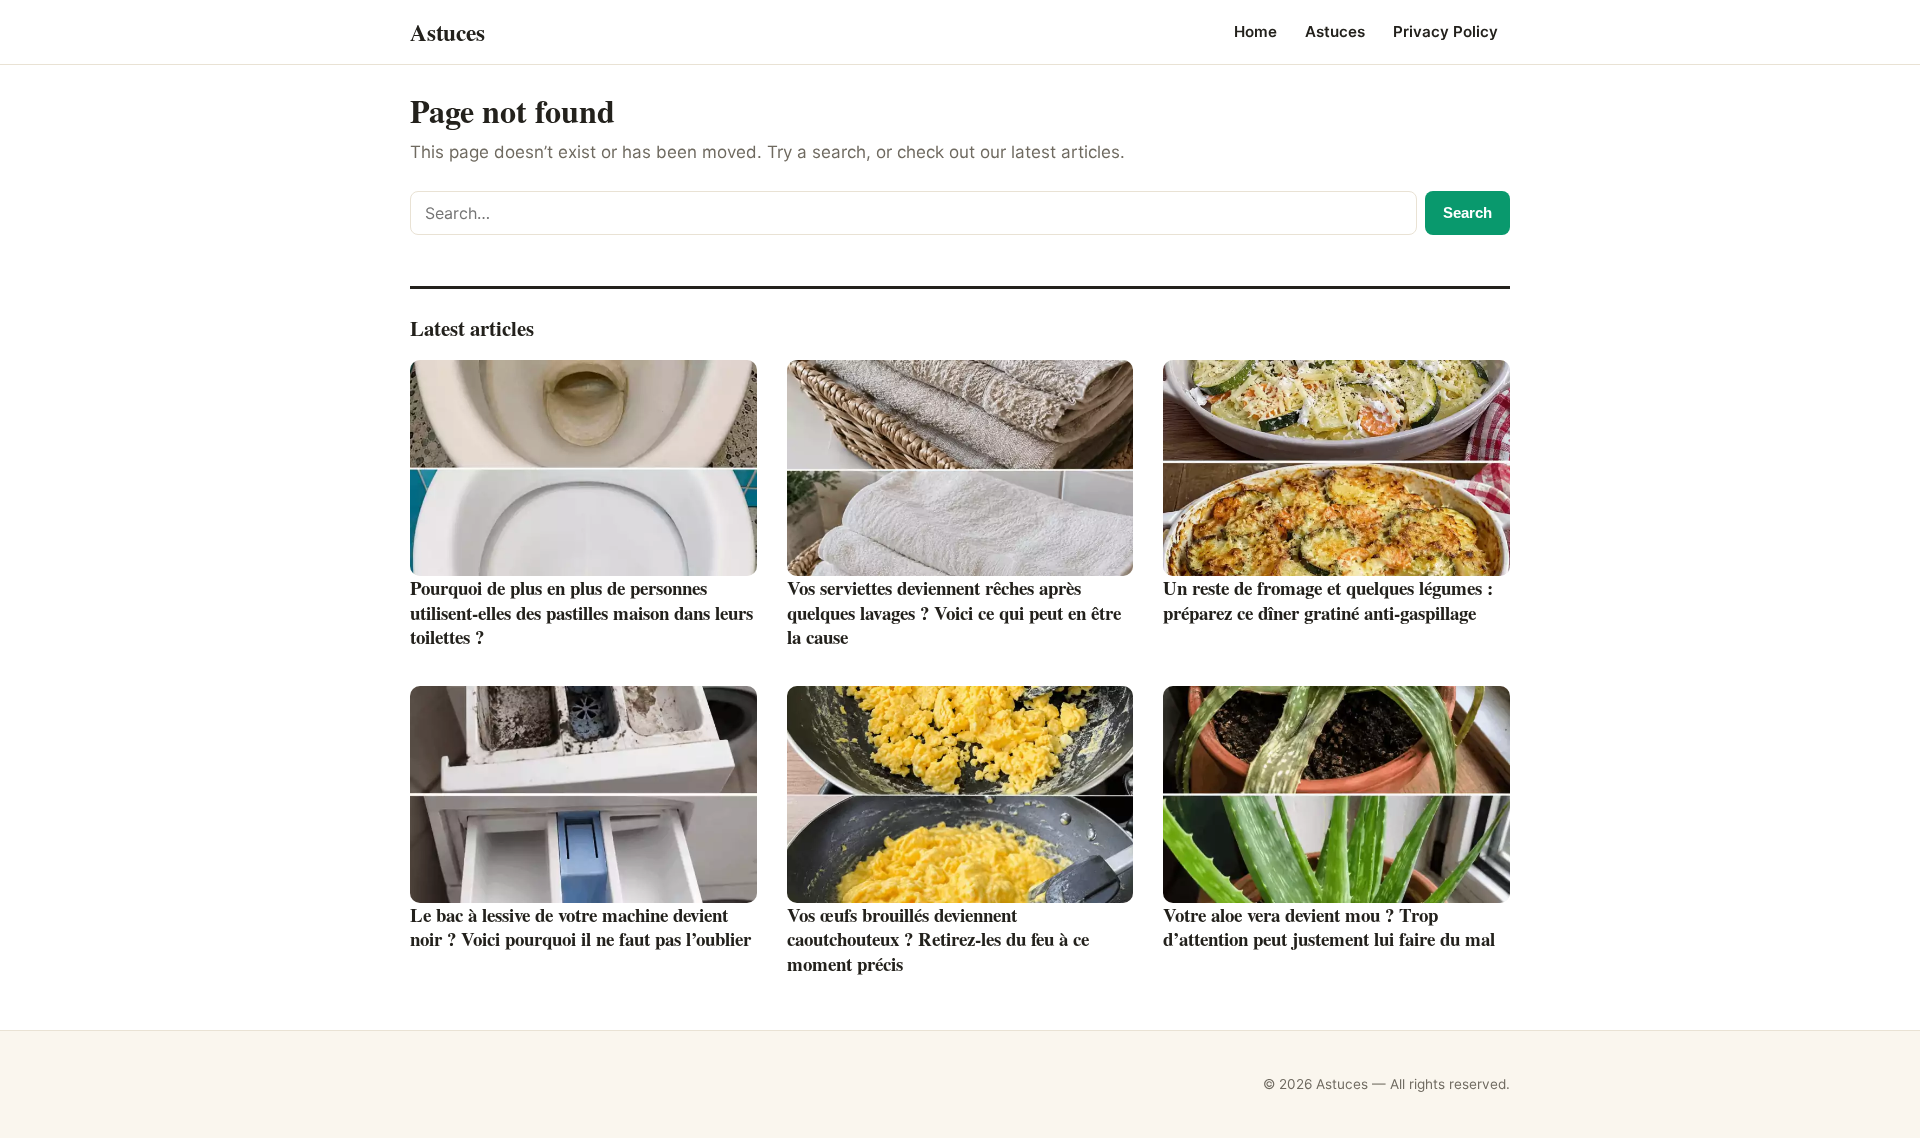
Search (1467, 212)
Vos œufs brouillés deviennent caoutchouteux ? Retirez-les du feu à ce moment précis (938, 939)
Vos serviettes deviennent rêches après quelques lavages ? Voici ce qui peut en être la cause (954, 612)
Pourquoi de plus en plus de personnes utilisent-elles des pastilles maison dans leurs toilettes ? (581, 612)
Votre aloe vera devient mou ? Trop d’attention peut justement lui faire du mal (1329, 927)
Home (1255, 31)
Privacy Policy (1445, 31)
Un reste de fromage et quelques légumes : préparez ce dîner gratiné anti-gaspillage (1328, 600)
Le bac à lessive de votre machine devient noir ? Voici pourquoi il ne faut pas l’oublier (580, 927)
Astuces (1335, 31)
